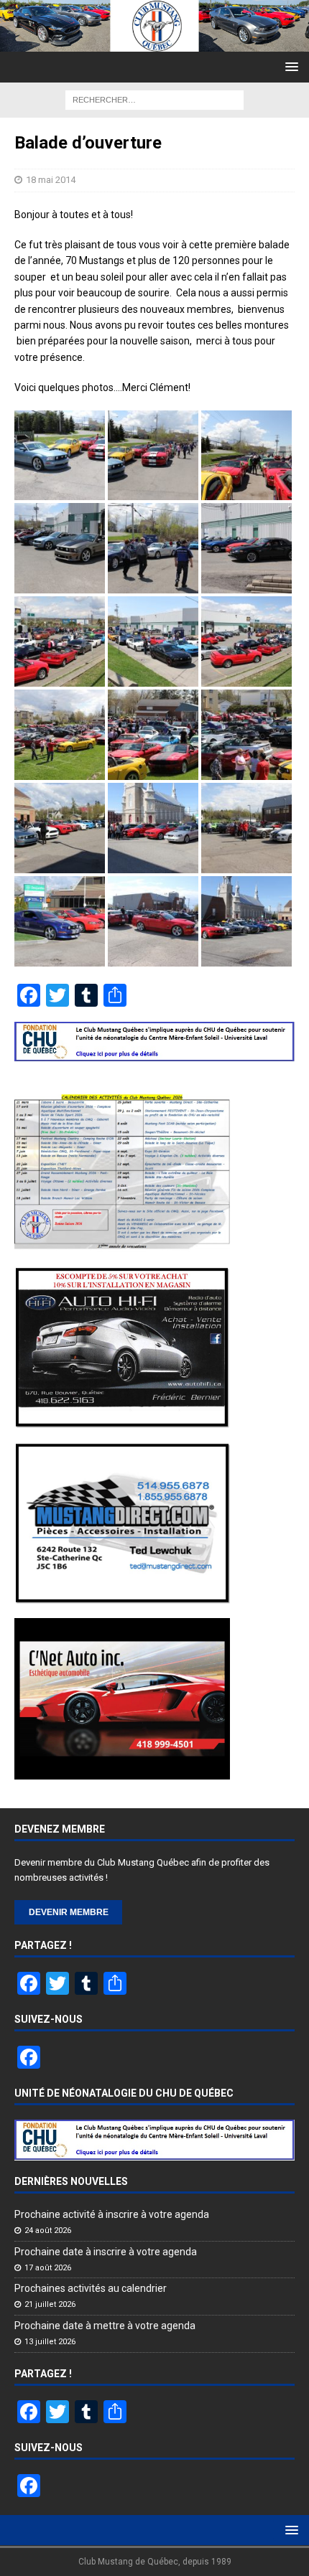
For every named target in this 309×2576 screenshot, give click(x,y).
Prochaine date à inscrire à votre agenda (106, 2252)
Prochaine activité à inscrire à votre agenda (112, 2214)
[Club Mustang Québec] (154, 43)
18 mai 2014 (51, 180)
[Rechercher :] (154, 99)
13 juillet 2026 (50, 2342)
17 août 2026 (48, 2268)
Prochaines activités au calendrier (91, 2288)
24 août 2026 (48, 2231)
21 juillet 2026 (50, 2304)
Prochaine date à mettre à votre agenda (105, 2326)
